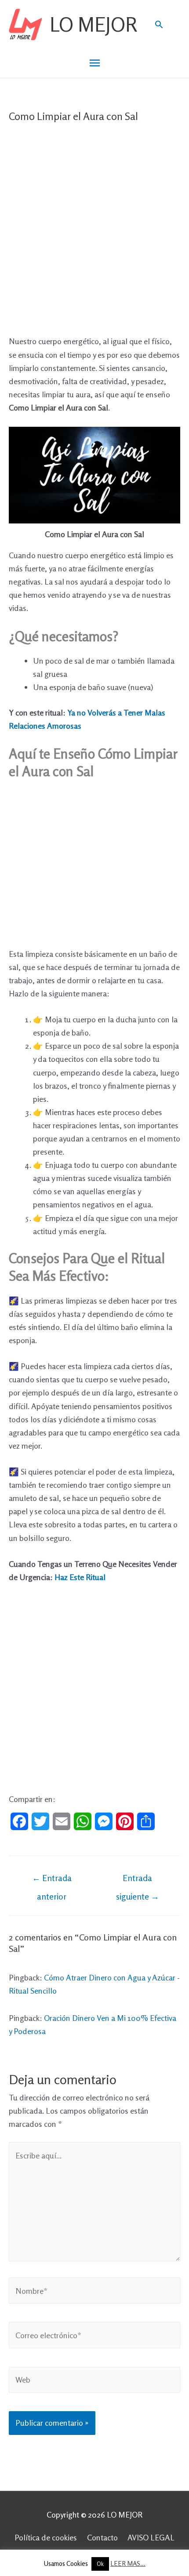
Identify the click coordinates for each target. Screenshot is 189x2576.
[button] (159, 24)
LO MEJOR (93, 24)
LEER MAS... (128, 2563)
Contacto (102, 2537)
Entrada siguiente (138, 1881)
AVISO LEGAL (151, 2537)
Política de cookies (46, 2537)
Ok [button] (100, 2564)
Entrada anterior (52, 1881)
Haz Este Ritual (80, 1577)
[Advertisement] (94, 236)
